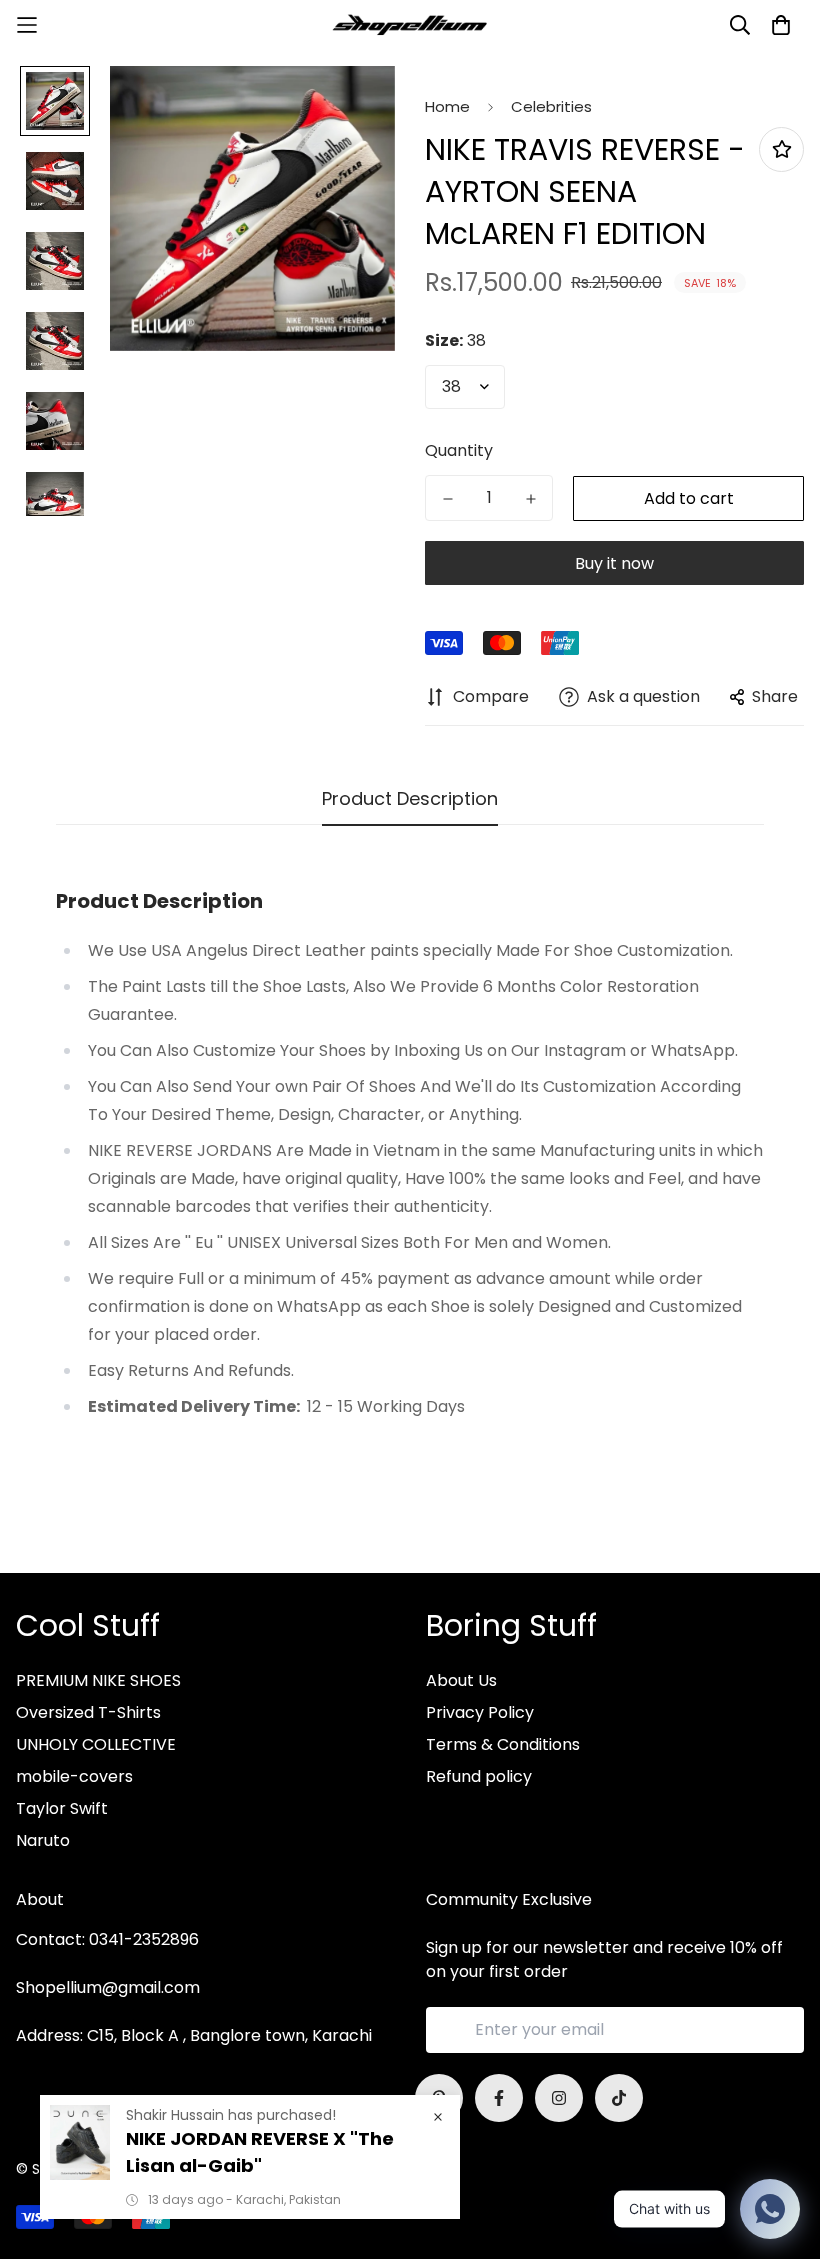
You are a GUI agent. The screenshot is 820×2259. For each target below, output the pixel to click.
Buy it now (614, 563)
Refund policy (479, 1776)
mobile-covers (74, 1776)
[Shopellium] (410, 25)
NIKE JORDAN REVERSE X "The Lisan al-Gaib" (260, 2152)
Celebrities (551, 106)
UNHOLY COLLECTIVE (96, 1744)
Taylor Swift (62, 1808)
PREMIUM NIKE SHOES (98, 1680)
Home (447, 106)
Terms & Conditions (503, 1744)
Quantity (459, 450)
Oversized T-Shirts (88, 1712)
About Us (461, 1680)
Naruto (43, 1840)
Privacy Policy (480, 1712)
